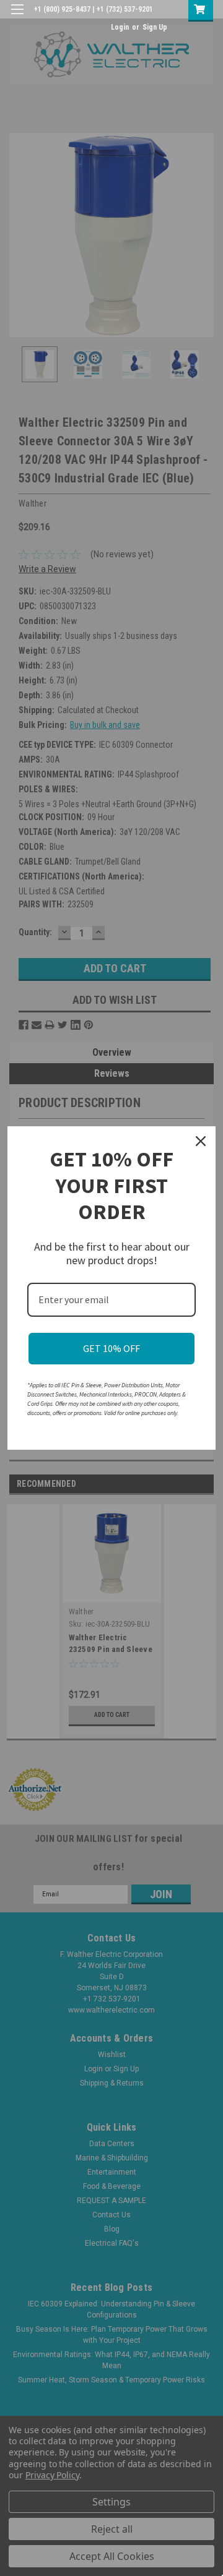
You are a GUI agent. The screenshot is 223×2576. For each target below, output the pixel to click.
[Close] (201, 1141)
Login (120, 27)
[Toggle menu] (17, 17)
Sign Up (155, 27)
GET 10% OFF (111, 1348)
